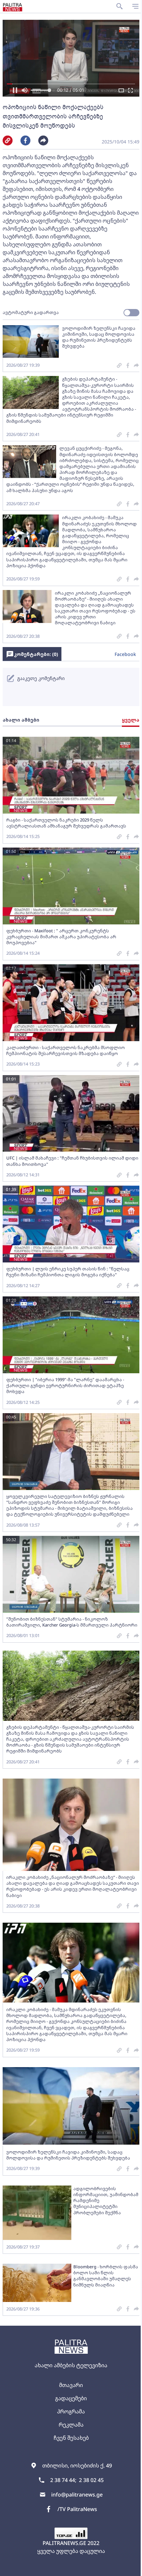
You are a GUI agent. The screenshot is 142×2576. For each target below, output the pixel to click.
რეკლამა (71, 2425)
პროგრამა (71, 2411)
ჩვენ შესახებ (71, 2438)
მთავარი (71, 2385)
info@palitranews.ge (77, 2495)
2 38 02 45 (91, 2480)
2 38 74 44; (63, 2480)
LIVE (129, 2568)
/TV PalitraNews (77, 2509)
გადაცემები (71, 2398)
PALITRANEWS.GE (64, 2543)
